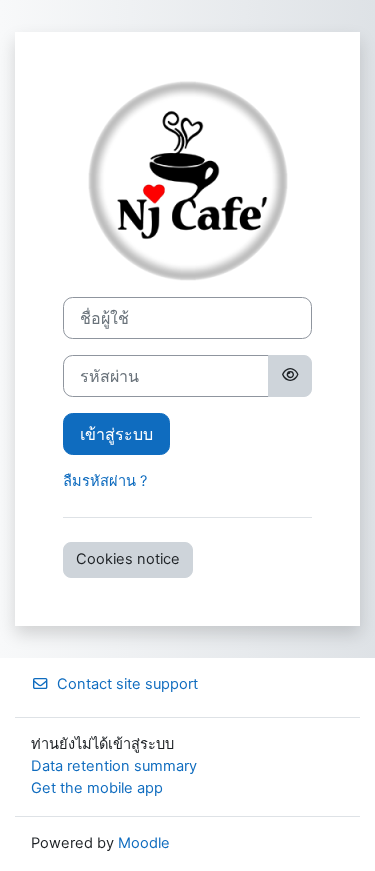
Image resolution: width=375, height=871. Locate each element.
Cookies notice (128, 559)
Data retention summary (114, 766)
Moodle (144, 843)
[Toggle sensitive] (290, 376)
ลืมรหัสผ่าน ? (105, 481)
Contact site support (127, 684)
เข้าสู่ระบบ (116, 434)
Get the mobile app (97, 788)
